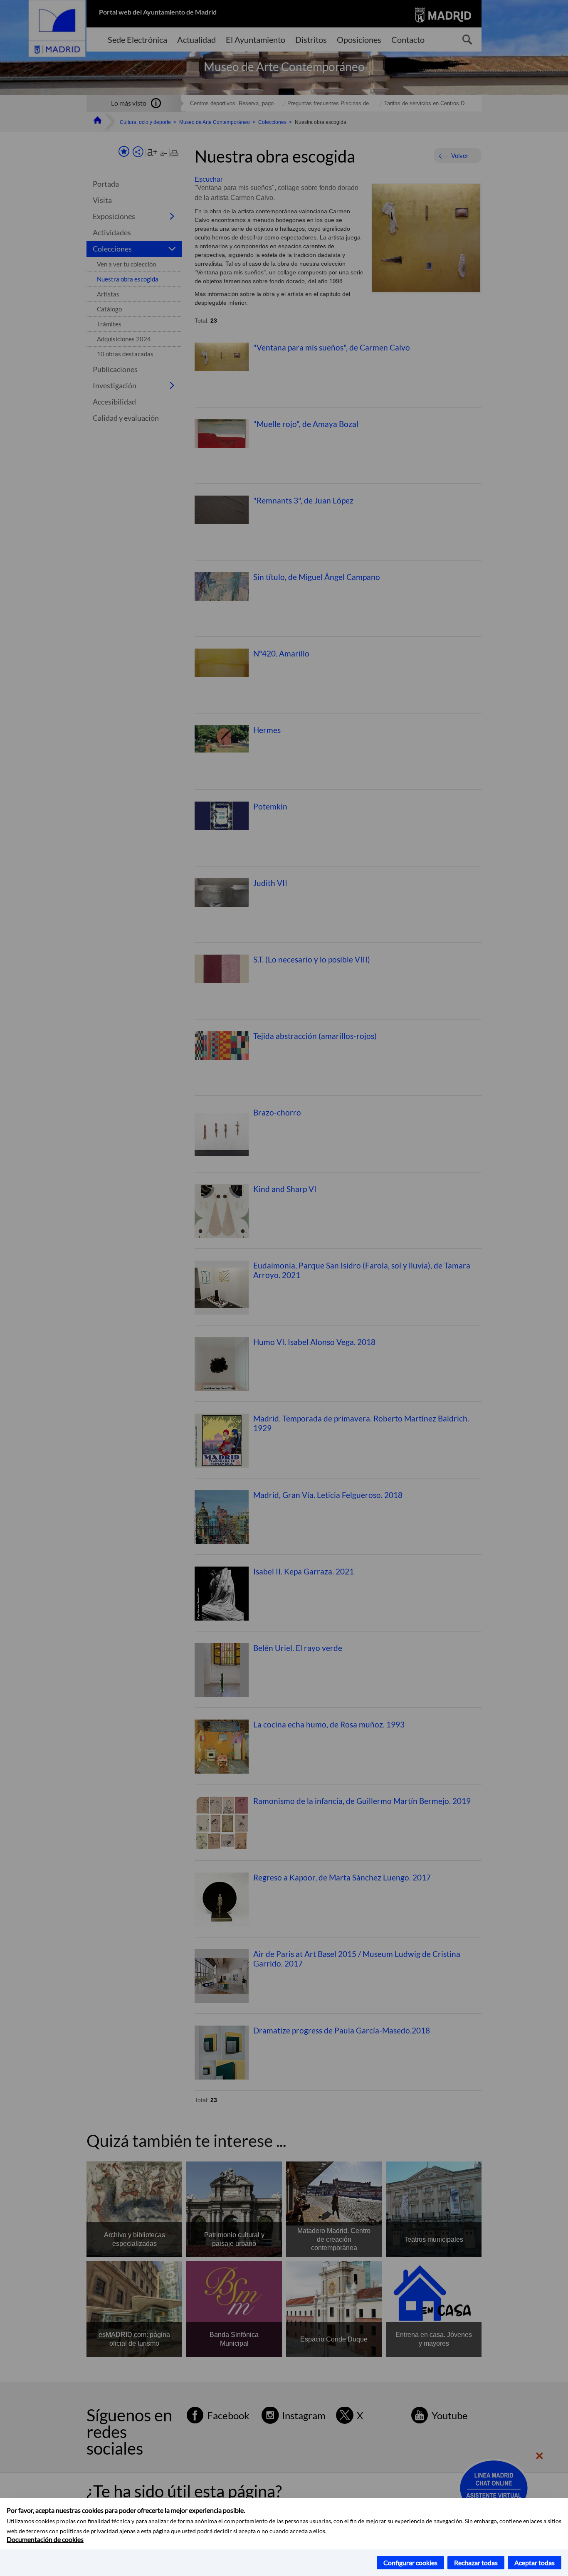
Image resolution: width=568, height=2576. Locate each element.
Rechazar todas (476, 2562)
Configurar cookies (410, 2562)
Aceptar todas (535, 2562)
